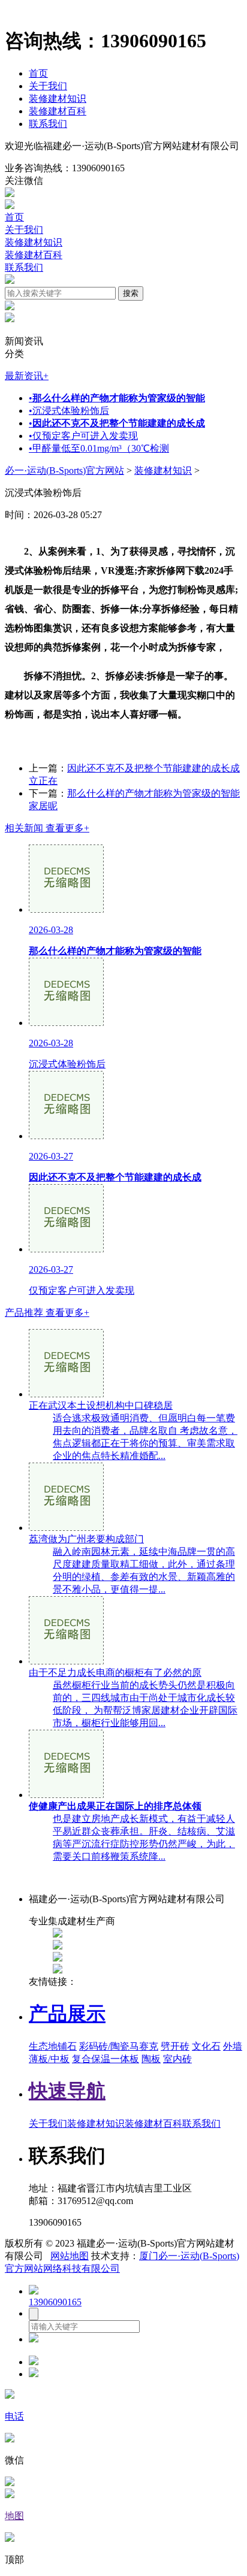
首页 (38, 73)
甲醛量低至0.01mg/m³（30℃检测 (99, 448)
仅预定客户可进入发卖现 (83, 436)
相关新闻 (47, 828)
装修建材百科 (58, 111)
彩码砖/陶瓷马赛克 (119, 2046)
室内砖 (177, 2059)
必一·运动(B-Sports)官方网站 (64, 470)
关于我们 (48, 86)
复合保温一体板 (106, 2059)
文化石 (206, 2046)
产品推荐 (47, 1313)
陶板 (151, 2059)
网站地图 (70, 2256)
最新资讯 (27, 376)
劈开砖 (175, 2046)
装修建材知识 (58, 99)
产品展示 (67, 2014)
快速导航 (67, 2091)
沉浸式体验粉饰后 (69, 411)
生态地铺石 (53, 2046)
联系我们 (48, 124)
